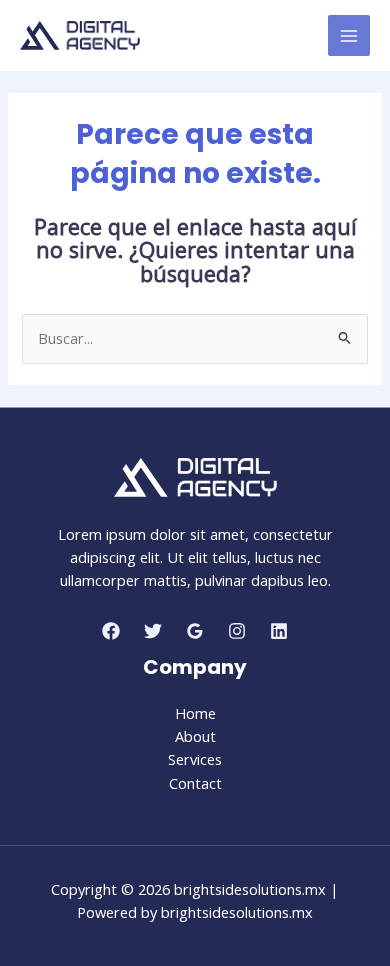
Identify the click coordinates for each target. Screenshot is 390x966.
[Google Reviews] (195, 631)
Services (195, 759)
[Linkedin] (279, 631)
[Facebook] (111, 631)
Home (195, 713)
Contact (195, 783)
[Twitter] (153, 631)
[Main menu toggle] (349, 36)
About (195, 736)
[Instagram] (237, 631)
